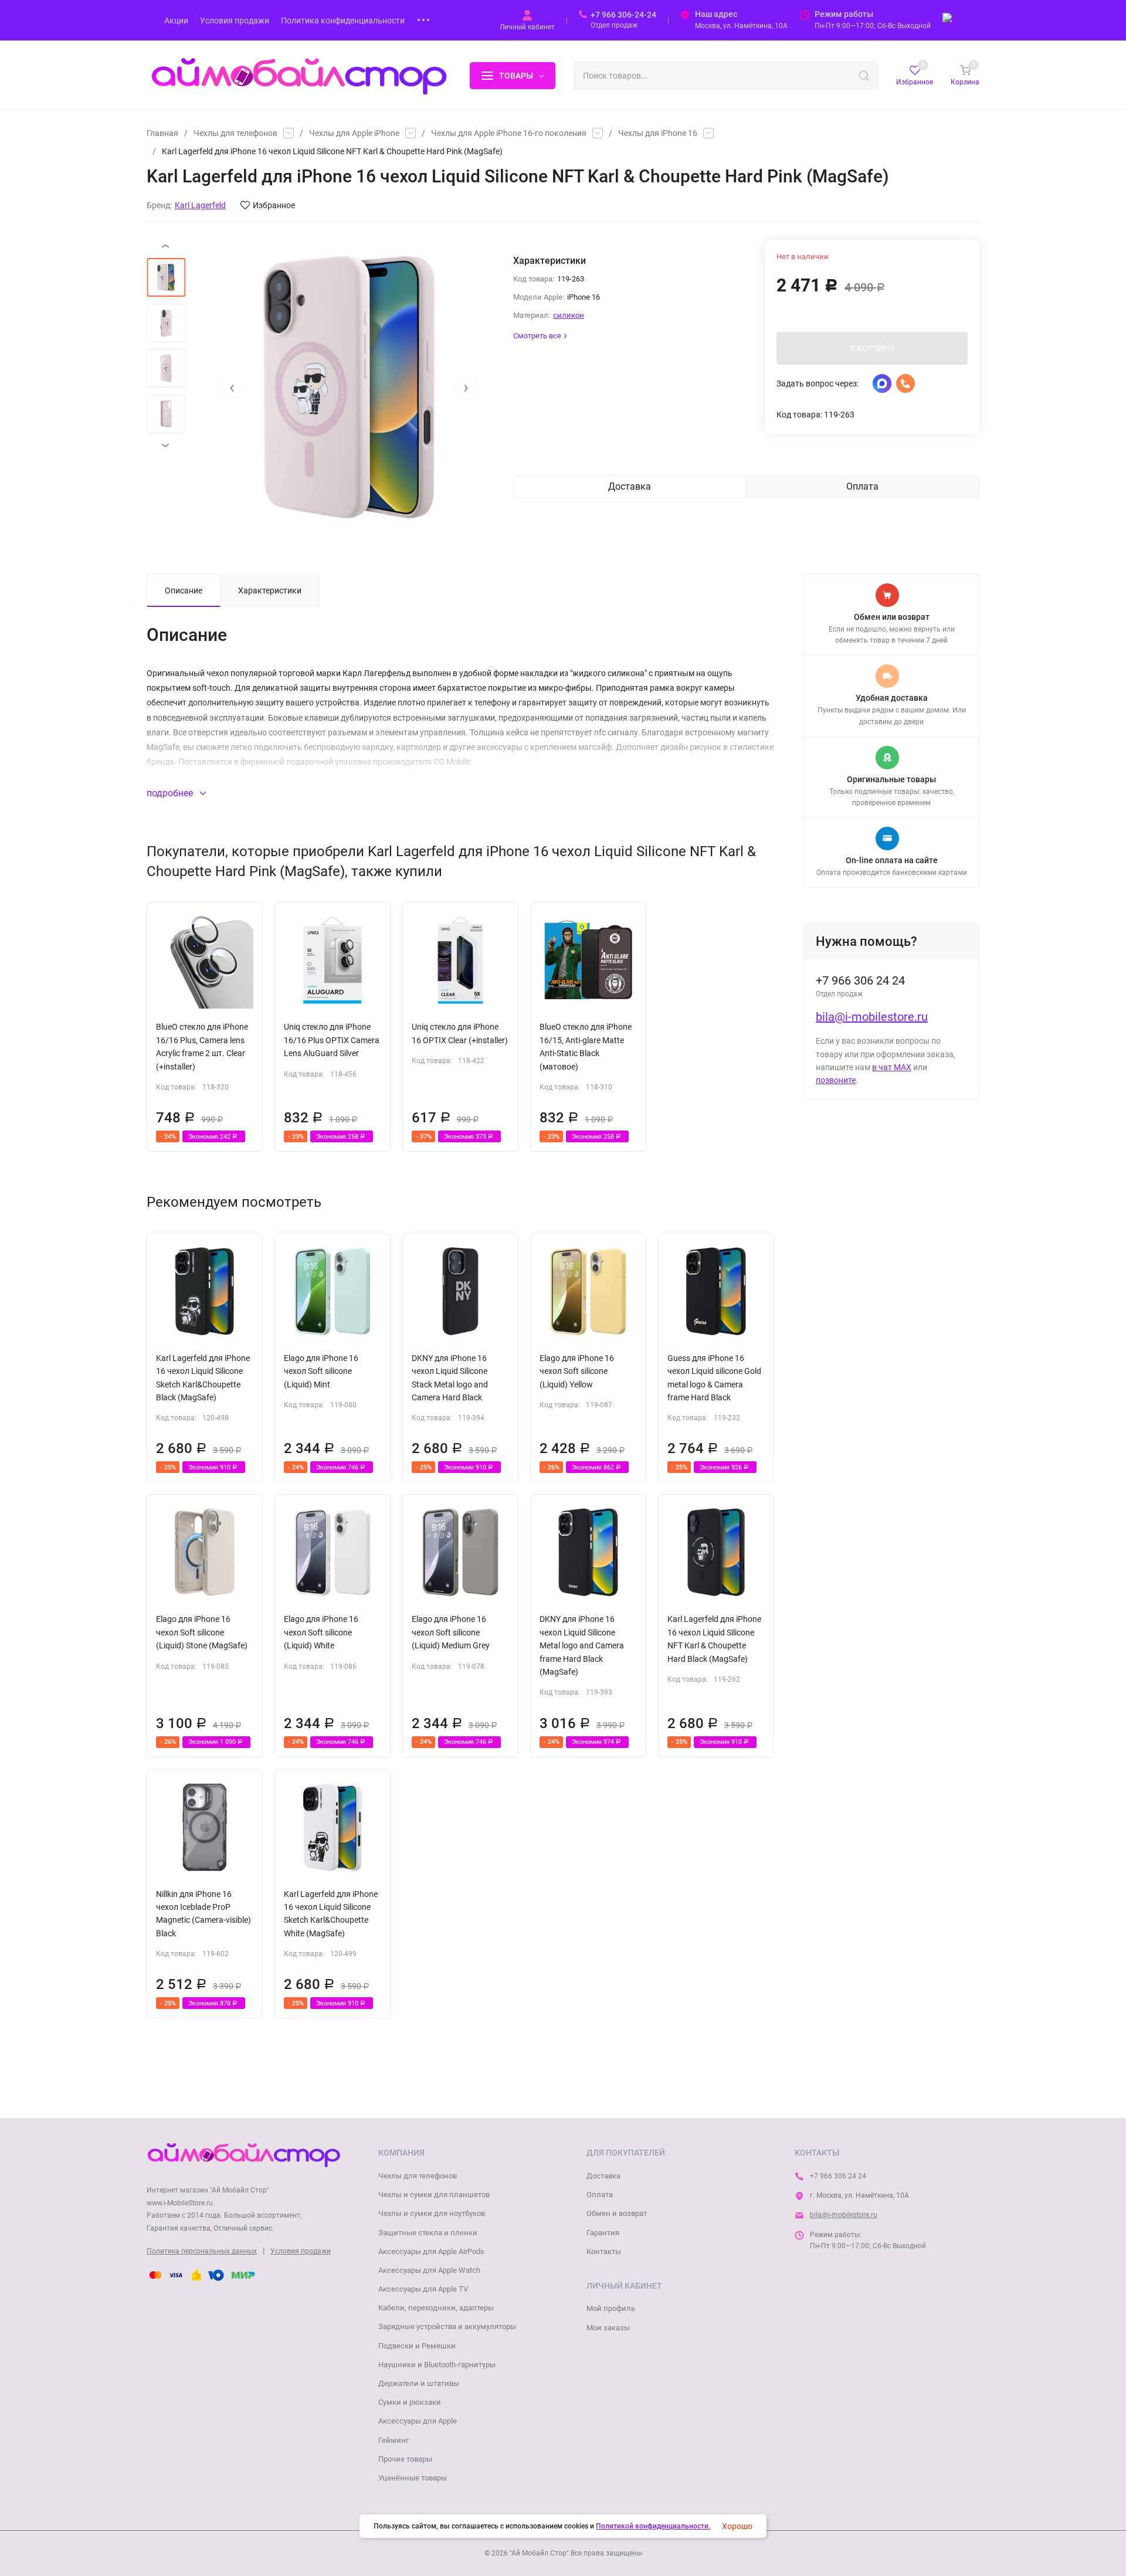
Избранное (274, 205)
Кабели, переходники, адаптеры (436, 2308)
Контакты (604, 2251)
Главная (162, 133)
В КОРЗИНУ (872, 348)
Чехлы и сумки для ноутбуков (432, 2213)
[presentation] (232, 388)
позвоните (836, 1080)
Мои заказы (608, 2328)
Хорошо (737, 2526)
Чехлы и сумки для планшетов (434, 2195)
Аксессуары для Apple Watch (429, 2270)
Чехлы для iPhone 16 (658, 133)
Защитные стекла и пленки (428, 2233)
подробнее (171, 793)
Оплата (600, 2195)
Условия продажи (301, 2251)
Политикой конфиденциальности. (653, 2526)
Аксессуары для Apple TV (423, 2289)
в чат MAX (892, 1067)
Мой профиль (611, 2308)
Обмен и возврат (617, 2213)
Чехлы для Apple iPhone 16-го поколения (509, 133)
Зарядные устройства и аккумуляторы (447, 2326)
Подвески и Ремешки (417, 2346)
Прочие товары (405, 2459)
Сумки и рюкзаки (410, 2402)
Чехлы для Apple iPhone (354, 133)
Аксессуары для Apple (418, 2421)
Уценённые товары (413, 2478)
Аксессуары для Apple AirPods (431, 2251)
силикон (569, 315)
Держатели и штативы (419, 2383)
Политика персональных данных (202, 2251)
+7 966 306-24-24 (623, 15)
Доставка (603, 2176)
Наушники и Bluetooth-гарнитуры (437, 2365)
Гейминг (394, 2440)
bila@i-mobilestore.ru (872, 1017)
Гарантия (603, 2233)
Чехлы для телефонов (235, 133)
